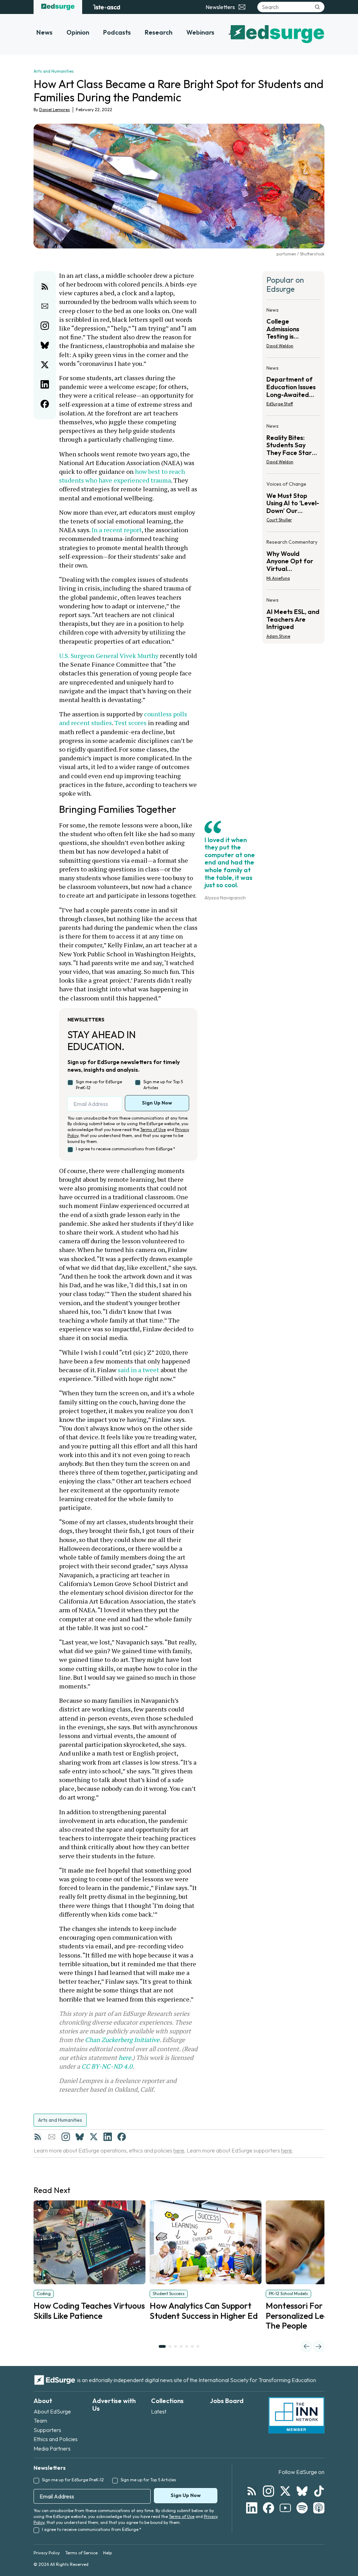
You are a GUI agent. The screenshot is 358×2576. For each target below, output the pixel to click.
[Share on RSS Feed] (45, 287)
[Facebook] (122, 2137)
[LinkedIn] (108, 2137)
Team (40, 2421)
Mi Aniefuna (278, 578)
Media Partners (52, 2448)
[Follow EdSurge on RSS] (252, 2491)
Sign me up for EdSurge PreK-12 (99, 1085)
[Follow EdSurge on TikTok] (319, 2491)
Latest (159, 2411)
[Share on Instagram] (45, 326)
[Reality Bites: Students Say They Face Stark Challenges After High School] (293, 446)
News (44, 32)
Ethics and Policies (56, 2439)
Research (159, 32)
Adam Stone (278, 636)
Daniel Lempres (55, 110)
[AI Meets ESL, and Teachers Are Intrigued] (293, 616)
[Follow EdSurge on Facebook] (268, 2508)
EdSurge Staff (280, 404)
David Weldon (280, 346)
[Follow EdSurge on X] (285, 2491)
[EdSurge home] (58, 7)
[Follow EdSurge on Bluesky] (302, 2491)
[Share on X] (45, 365)
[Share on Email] (45, 306)
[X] (94, 2137)
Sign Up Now (157, 1103)
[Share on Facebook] (45, 404)
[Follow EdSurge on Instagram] (268, 2491)
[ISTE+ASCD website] (106, 7)
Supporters (47, 2430)
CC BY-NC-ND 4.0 (107, 2066)
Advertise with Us (114, 2405)
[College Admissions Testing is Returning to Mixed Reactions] (293, 330)
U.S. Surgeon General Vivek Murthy (109, 656)
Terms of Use (153, 1130)
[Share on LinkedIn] (45, 384)
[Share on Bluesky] (45, 345)
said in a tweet (138, 1370)
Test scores (130, 723)
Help (108, 2553)
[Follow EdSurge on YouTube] (285, 2508)
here (125, 2057)
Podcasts (117, 32)
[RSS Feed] (38, 2137)
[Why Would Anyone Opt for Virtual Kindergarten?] (293, 562)
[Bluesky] (80, 2137)
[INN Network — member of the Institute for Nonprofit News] (296, 2415)
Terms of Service (81, 2553)
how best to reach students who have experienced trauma (123, 476)
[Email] (52, 2137)
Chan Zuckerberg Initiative (122, 2040)
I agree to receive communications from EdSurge (126, 1149)
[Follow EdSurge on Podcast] (319, 2508)
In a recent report (116, 530)
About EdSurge (52, 2411)
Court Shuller (279, 520)
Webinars (200, 32)
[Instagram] (66, 2137)
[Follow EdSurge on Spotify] (302, 2508)
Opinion (78, 32)
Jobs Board (227, 2401)
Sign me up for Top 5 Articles (163, 1085)
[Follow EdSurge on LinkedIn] (252, 2508)
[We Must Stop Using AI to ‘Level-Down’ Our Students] (293, 504)
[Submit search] (317, 7)
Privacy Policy (47, 2553)
